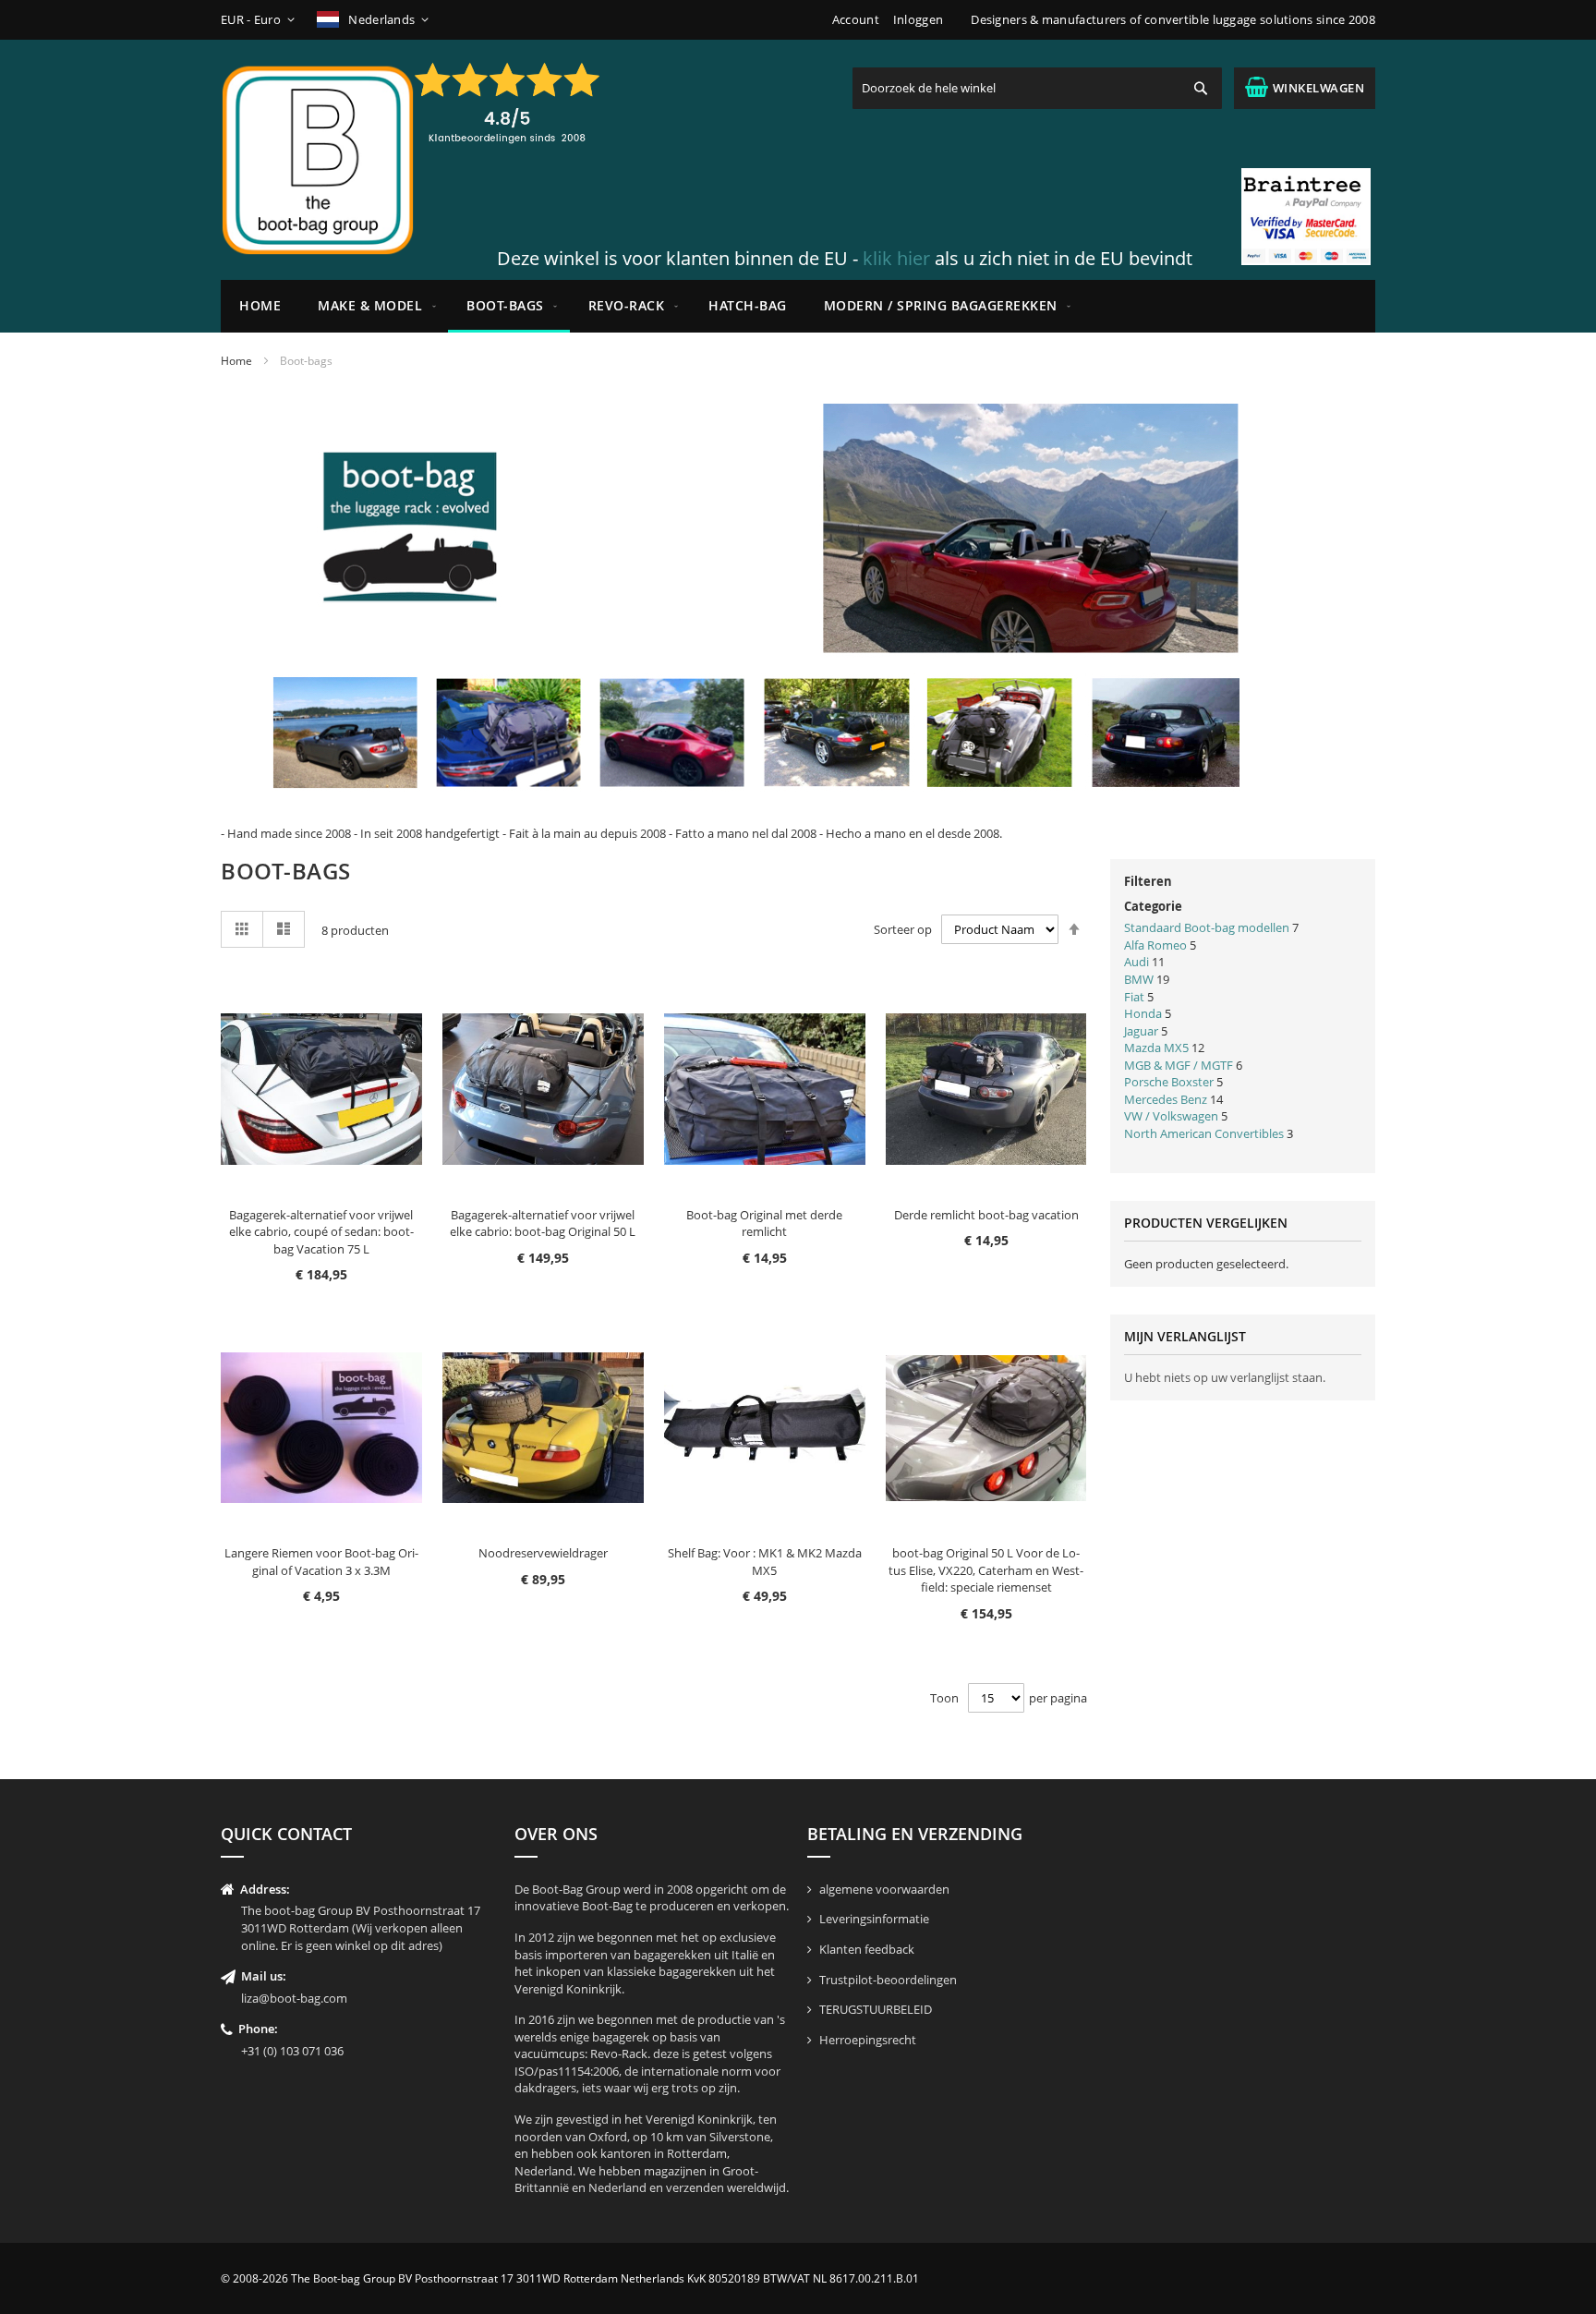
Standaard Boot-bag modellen (1207, 927)
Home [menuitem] (260, 305)
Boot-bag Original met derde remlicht (764, 1224)
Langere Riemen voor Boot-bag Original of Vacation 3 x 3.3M (321, 1562)
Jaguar (1141, 1031)
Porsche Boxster (1169, 1082)
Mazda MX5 (1156, 1048)
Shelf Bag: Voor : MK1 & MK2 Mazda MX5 (765, 1562)
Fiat (1134, 997)
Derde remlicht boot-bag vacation (986, 1215)
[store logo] (318, 160)
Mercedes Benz (1166, 1099)
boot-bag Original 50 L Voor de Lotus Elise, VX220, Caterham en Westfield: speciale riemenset (986, 1570)
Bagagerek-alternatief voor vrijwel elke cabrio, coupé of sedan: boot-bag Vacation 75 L (321, 1232)
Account (856, 19)
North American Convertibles (1205, 1133)
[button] (261, 20)
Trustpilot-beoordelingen (888, 1980)
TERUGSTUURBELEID (876, 2009)
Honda (1143, 1013)
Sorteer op (903, 929)
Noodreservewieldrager (543, 1553)
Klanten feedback (867, 1949)
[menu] (798, 306)
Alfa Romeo (1155, 945)
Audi (1137, 962)
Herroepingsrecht (868, 2040)
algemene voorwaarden (884, 1889)
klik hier (896, 258)
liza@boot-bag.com (294, 1998)
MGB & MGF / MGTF (1180, 1065)
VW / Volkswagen (1171, 1116)
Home (236, 361)
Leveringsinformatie (874, 1919)
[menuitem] (374, 306)
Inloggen (918, 19)
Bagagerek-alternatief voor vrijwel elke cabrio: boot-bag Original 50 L (543, 1224)
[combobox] (1037, 88)
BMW (1139, 979)
